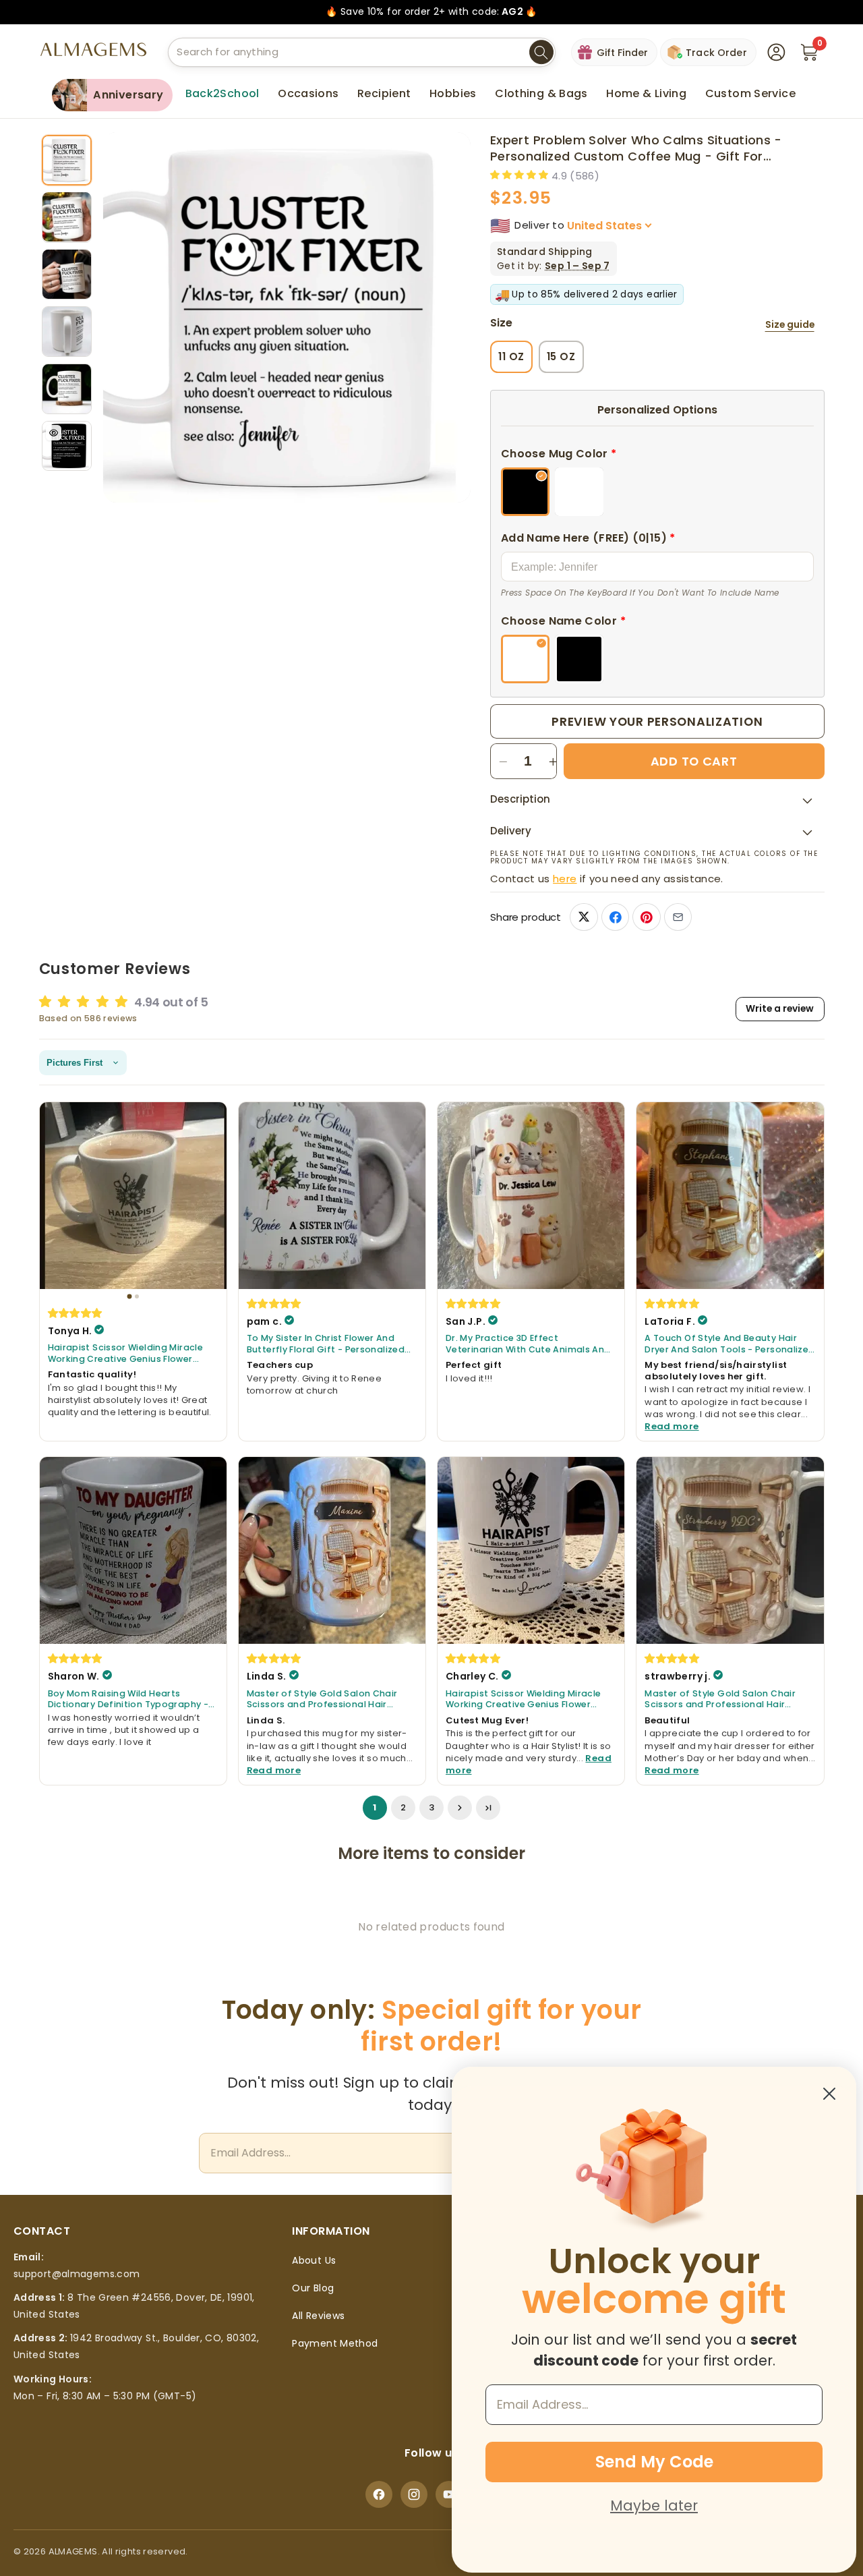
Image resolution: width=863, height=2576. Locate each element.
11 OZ (511, 356)
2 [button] (403, 1807)
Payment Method (335, 2343)
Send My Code (654, 2462)
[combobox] (362, 52)
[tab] (67, 160)
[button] (308, 94)
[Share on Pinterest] (646, 917)
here (565, 879)
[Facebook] (379, 2494)
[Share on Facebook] (615, 917)
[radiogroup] (657, 492)
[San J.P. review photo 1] (531, 1196)
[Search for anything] (541, 53)
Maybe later (654, 2506)
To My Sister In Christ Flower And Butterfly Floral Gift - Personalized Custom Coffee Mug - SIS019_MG (326, 1344)
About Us (314, 2260)
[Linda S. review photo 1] (332, 1550)
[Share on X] (584, 917)
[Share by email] (678, 917)
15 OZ (561, 356)
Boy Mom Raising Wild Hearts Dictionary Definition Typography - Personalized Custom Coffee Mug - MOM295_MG (130, 1699)
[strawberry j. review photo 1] (730, 1550)
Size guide (790, 325)
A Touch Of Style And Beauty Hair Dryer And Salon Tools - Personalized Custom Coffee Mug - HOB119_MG (730, 1344)
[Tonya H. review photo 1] (133, 1196)
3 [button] (431, 1807)
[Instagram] (414, 2494)
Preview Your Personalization (657, 721)
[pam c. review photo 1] (332, 1196)
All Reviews (318, 2316)
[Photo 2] (137, 1296)
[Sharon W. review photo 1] (133, 1550)
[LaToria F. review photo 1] (730, 1196)
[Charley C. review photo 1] (531, 1550)
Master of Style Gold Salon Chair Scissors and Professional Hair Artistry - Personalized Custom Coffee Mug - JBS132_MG (322, 1699)
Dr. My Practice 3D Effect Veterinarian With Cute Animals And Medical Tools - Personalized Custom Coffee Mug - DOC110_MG (528, 1344)
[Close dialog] (829, 2094)
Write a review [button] (780, 1009)
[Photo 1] (129, 1296)
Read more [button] (672, 1426)
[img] (76, 1313)
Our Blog (313, 2288)
